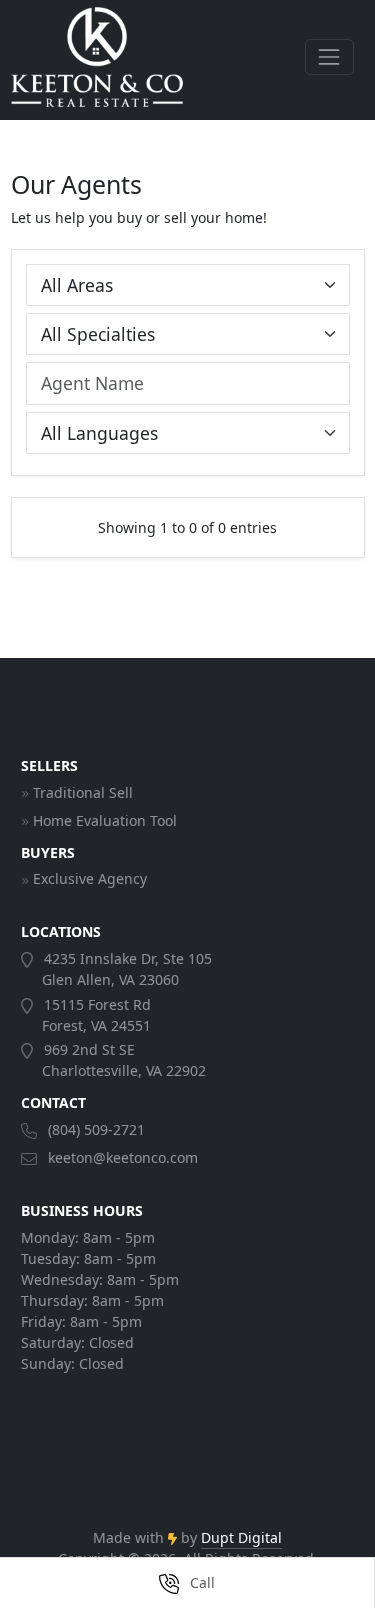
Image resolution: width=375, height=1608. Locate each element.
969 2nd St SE (123, 1060)
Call (200, 1582)
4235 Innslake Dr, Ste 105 (126, 969)
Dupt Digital (241, 1537)
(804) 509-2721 (96, 1129)
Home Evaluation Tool (105, 820)
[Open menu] (329, 56)
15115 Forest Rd (95, 1015)
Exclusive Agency (90, 878)
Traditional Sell (83, 792)
